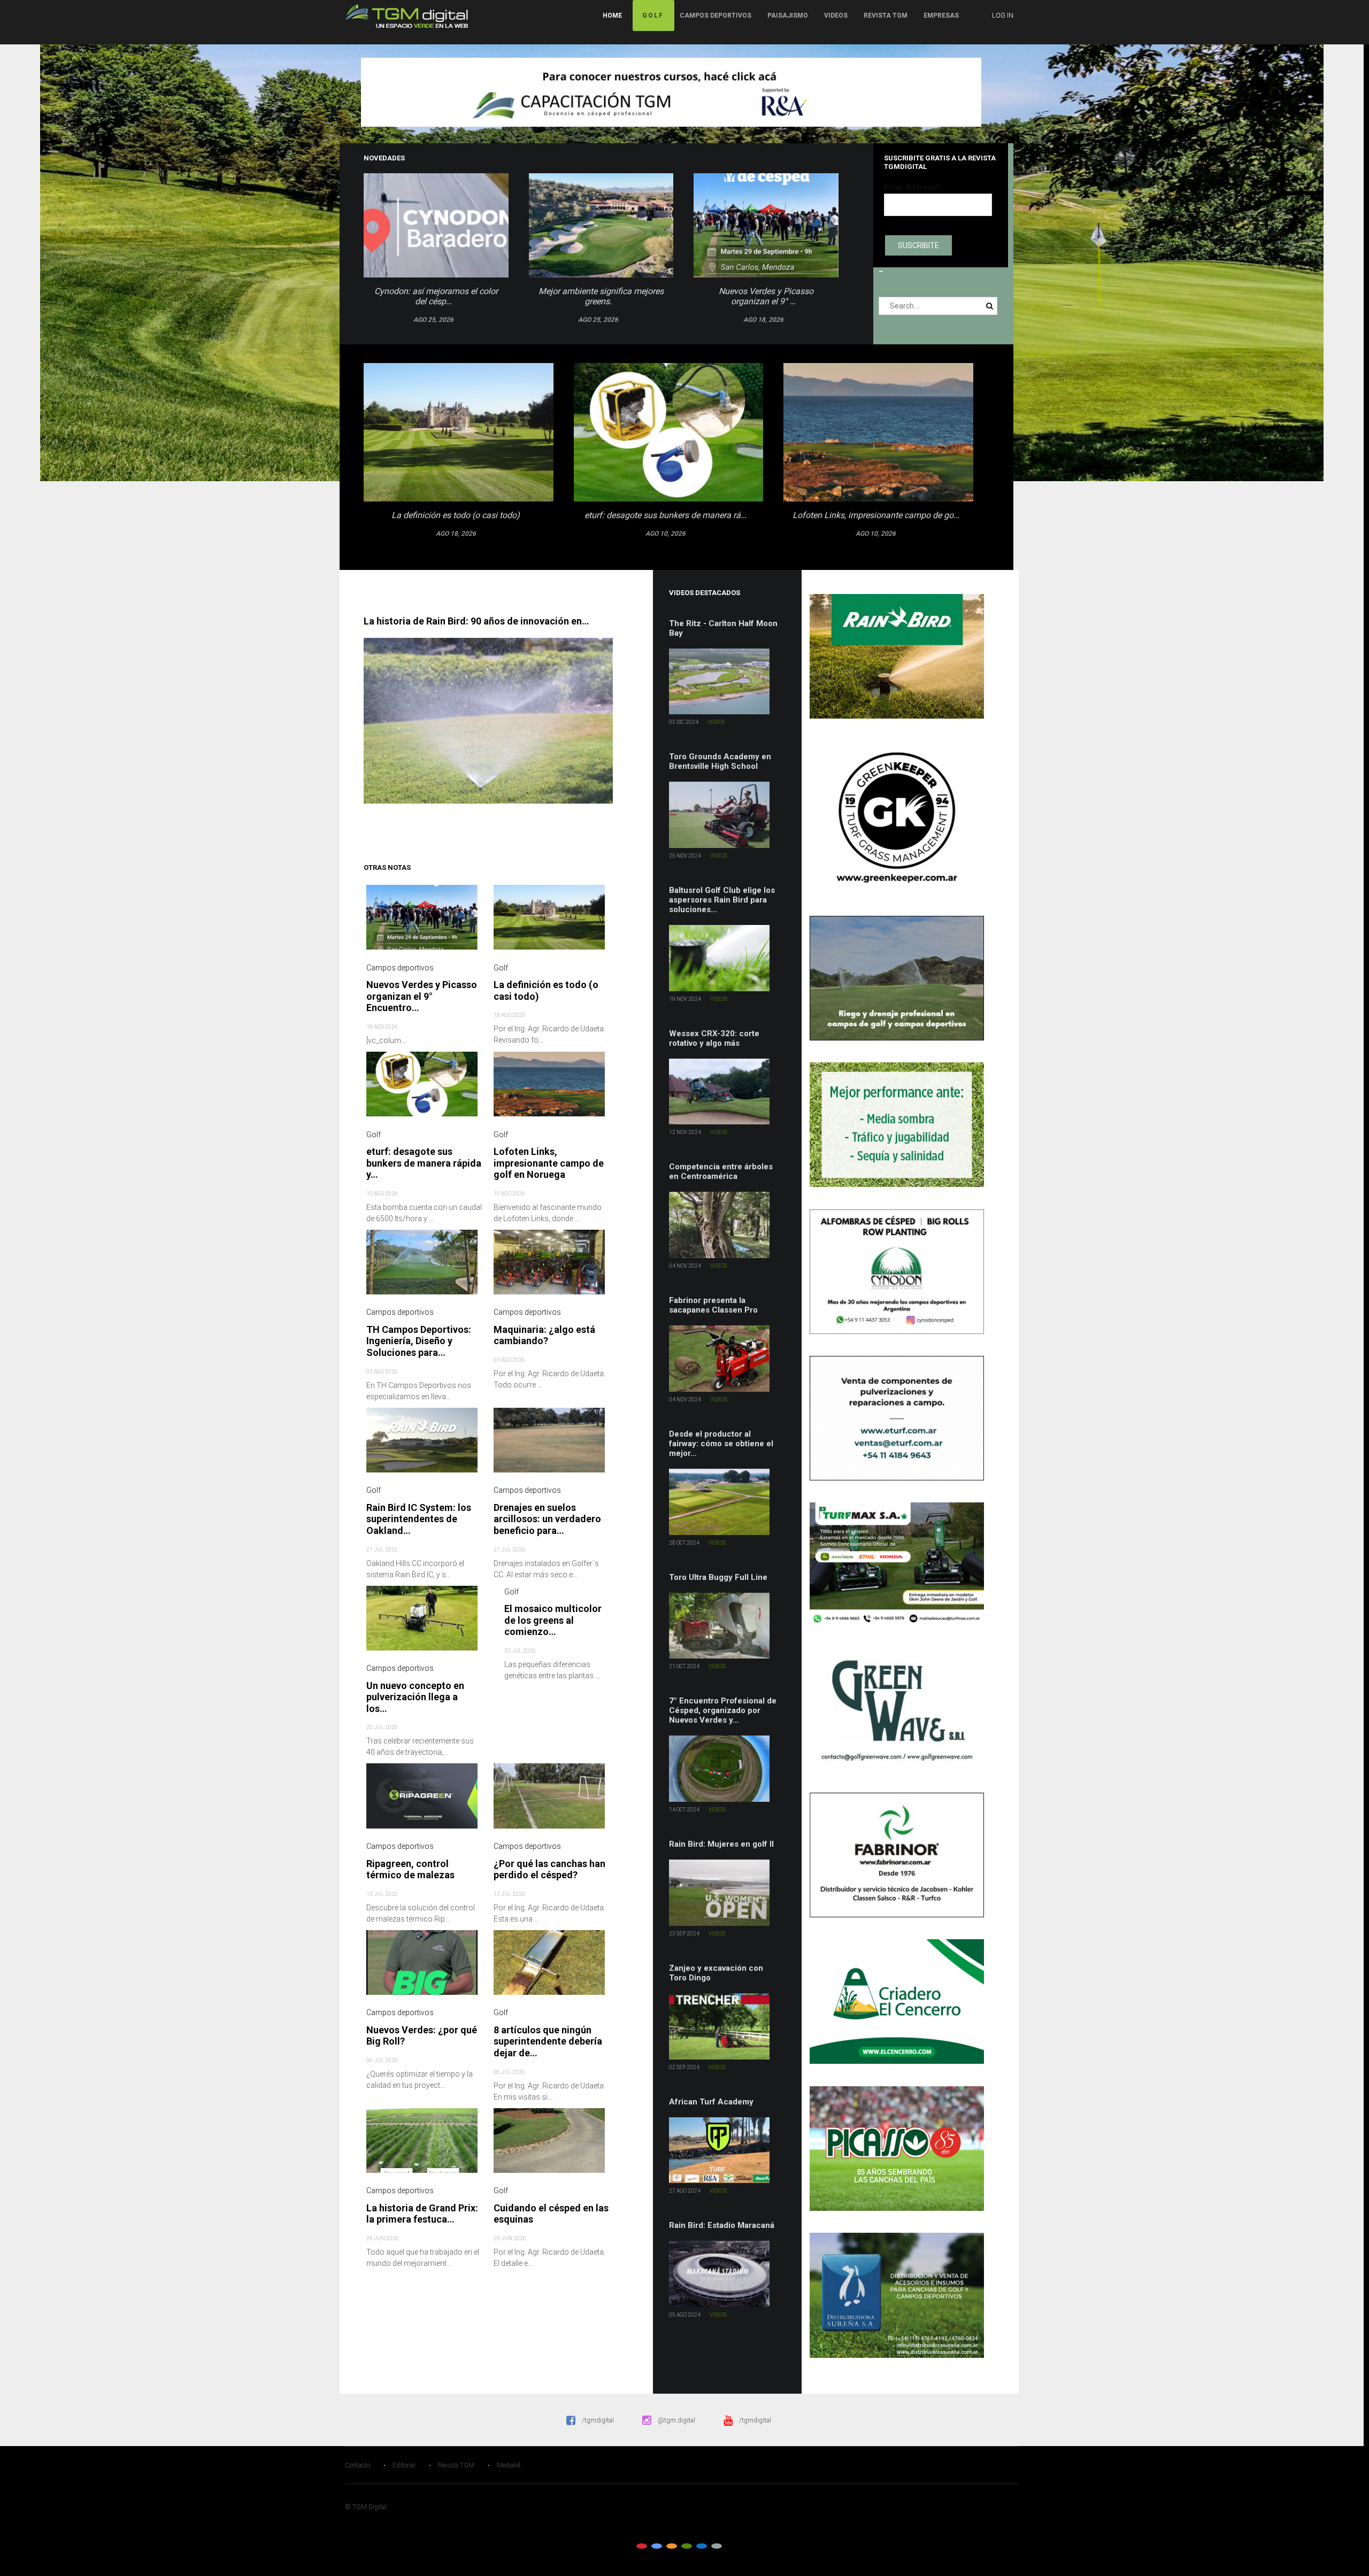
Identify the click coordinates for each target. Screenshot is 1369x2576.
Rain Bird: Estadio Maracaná (722, 2225)
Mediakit (509, 2465)
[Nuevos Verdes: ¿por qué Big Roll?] (425, 1968)
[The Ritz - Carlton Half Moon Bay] (725, 682)
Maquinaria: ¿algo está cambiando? (544, 1335)
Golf (653, 16)
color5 (702, 2546)
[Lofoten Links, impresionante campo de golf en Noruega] (552, 1089)
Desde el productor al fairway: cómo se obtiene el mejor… (721, 1444)
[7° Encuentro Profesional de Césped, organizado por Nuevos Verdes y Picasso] (725, 1769)
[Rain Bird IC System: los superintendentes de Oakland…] (425, 1445)
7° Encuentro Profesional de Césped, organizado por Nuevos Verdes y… (723, 1710)
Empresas (941, 16)
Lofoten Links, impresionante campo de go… (876, 515)
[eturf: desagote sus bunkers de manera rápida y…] (425, 1089)
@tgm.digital (676, 2420)
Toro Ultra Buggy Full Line (718, 1577)
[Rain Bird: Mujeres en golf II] (725, 1893)
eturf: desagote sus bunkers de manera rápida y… (424, 1163)
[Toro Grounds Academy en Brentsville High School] (725, 815)
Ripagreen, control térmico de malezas (410, 1869)
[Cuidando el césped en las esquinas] (552, 2146)
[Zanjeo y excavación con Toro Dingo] (725, 2026)
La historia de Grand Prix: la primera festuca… (422, 2214)
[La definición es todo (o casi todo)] (552, 922)
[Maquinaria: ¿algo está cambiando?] (552, 1267)
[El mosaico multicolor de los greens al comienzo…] (496, 1592)
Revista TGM (886, 16)
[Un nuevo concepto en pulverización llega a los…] (425, 1623)
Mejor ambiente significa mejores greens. (601, 296)
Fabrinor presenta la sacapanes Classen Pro (713, 1305)
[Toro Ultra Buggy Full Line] (725, 1626)
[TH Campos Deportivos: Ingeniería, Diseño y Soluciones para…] (425, 1267)
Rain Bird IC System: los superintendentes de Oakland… (419, 1519)
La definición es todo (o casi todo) (456, 515)
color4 (687, 2546)
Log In (1003, 15)
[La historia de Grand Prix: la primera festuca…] (425, 2146)
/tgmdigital (598, 2420)
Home (612, 16)
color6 (717, 2546)
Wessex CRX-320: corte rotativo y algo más (714, 1038)
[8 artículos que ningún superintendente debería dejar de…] (552, 1968)
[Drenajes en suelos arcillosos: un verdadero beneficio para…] (552, 1445)
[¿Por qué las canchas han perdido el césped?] (552, 1801)
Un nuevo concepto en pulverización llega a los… (415, 1697)
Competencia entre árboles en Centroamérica (721, 1171)
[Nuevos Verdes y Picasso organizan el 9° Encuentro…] (425, 922)
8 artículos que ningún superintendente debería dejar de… (548, 2041)
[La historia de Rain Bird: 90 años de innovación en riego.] (494, 721)
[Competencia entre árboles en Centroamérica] (725, 1225)
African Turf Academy (711, 2102)
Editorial (404, 2465)
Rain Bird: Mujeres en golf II (721, 1844)
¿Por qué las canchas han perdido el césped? (549, 1869)
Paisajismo (788, 16)
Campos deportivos (716, 16)
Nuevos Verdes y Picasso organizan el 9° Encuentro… (422, 996)
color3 (672, 2546)
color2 (657, 2546)
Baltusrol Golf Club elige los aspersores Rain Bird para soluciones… (722, 900)
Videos (836, 16)
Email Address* (912, 187)
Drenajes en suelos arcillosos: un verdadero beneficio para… (547, 1519)
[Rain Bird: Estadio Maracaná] (725, 2274)
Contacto (357, 2465)
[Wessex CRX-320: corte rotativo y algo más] (725, 1092)
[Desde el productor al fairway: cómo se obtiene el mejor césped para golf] (725, 1502)
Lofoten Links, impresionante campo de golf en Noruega (549, 1163)
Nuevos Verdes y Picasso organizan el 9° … (766, 296)
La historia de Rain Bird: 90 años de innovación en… (476, 621)
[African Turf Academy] (725, 2150)
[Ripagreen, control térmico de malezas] (425, 1801)
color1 (642, 2546)
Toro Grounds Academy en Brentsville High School (720, 761)
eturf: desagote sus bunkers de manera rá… (666, 515)
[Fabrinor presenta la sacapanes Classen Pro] (725, 1359)
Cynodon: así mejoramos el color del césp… (436, 296)
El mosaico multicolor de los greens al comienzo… (553, 1620)
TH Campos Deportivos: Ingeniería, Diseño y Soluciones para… (419, 1341)
